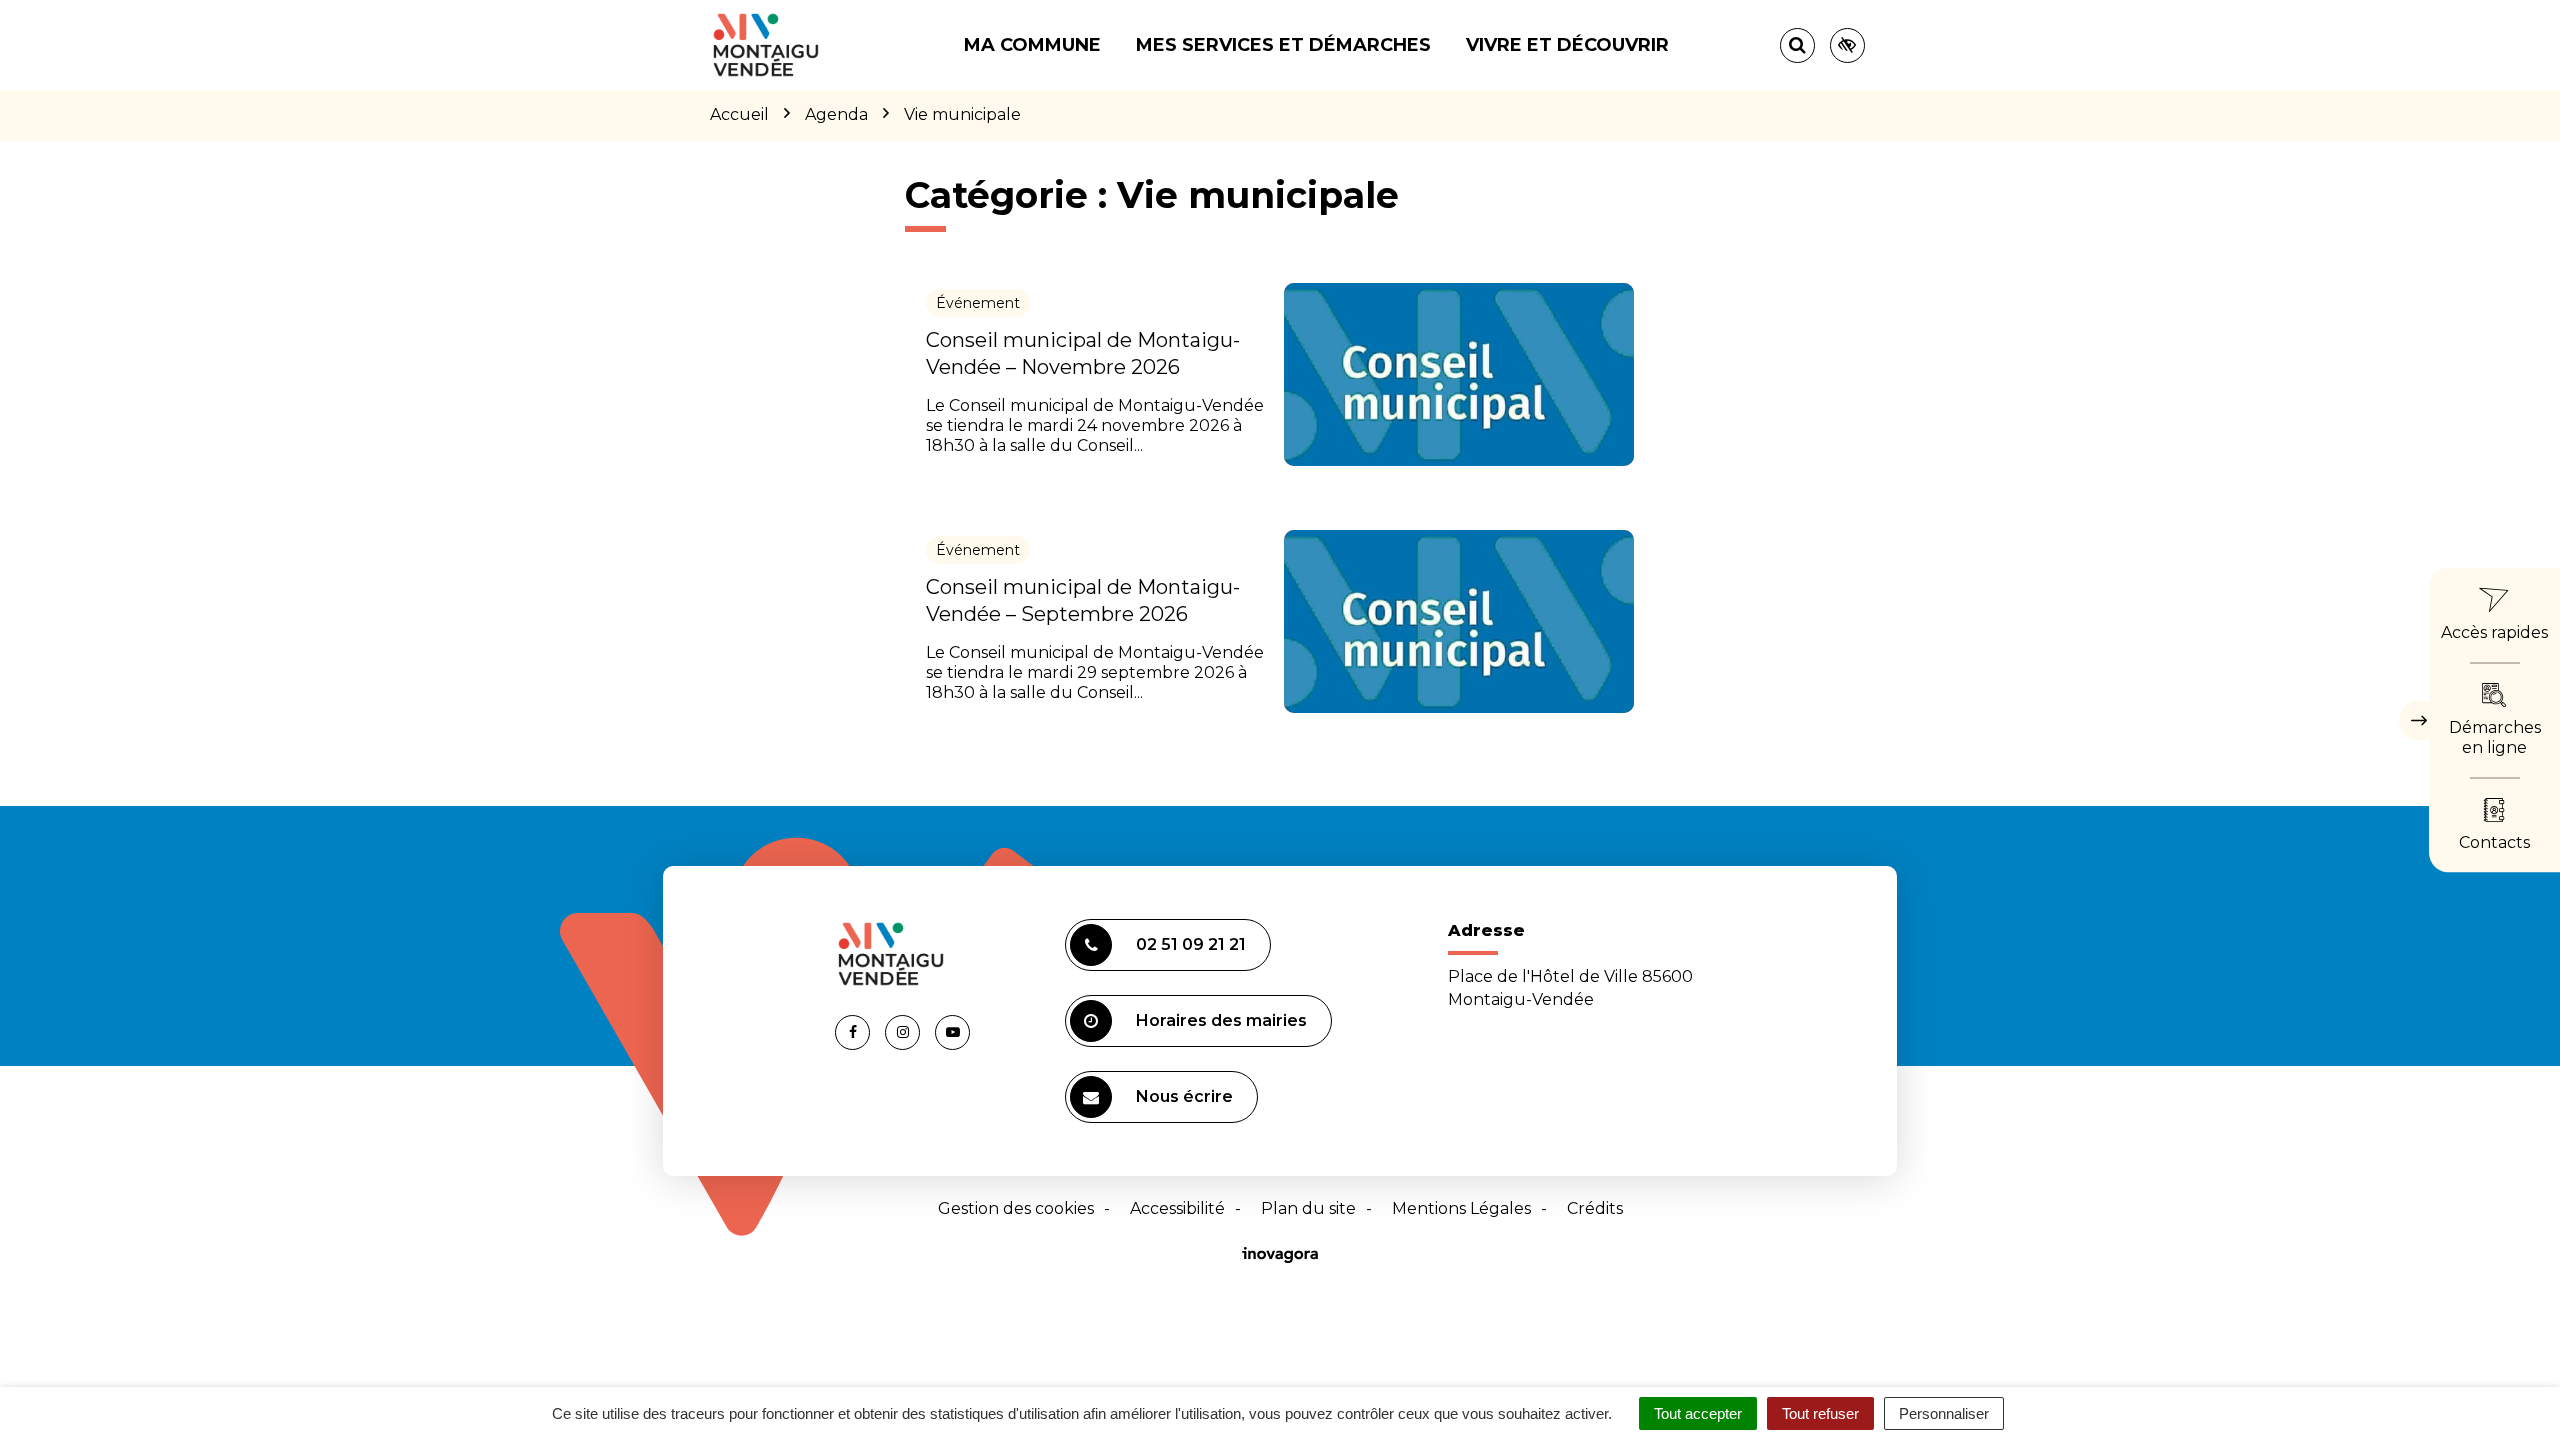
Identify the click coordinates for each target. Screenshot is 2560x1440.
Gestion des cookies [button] (1016, 1208)
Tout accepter (1698, 1413)
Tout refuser (1820, 1413)
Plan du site (1308, 1208)
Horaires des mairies (1221, 1020)
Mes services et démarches (1283, 45)
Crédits (1595, 1208)
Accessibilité (1177, 1208)
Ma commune (1032, 45)
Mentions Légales (1461, 1208)
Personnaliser (1944, 1413)
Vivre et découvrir (1567, 45)
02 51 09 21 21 (1191, 944)
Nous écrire (1184, 1096)
